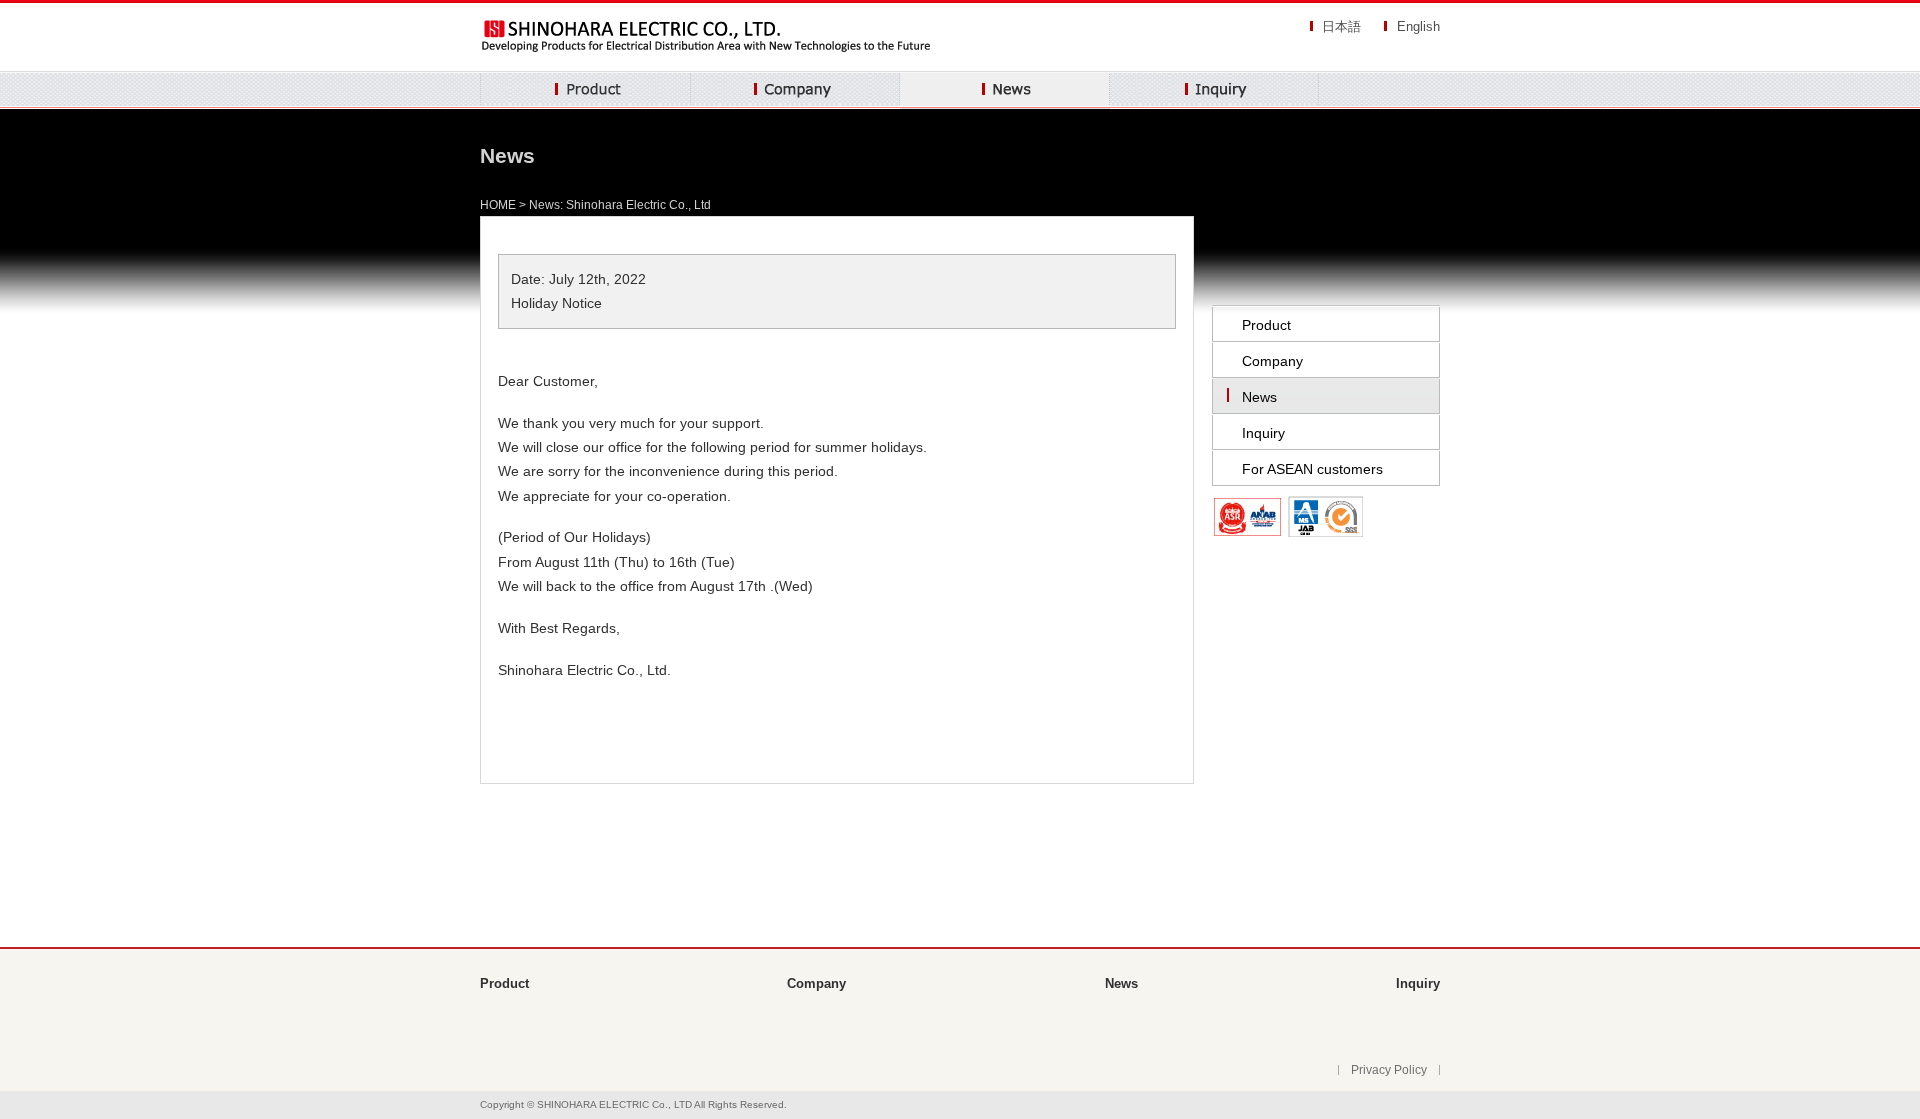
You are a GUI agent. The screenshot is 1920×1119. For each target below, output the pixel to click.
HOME (498, 205)
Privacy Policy (1389, 1070)
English (1418, 26)
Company (795, 90)
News (1005, 90)
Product (585, 90)
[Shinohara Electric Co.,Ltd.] (709, 52)
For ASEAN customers (1312, 469)
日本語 (1341, 26)
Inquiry (1214, 90)
